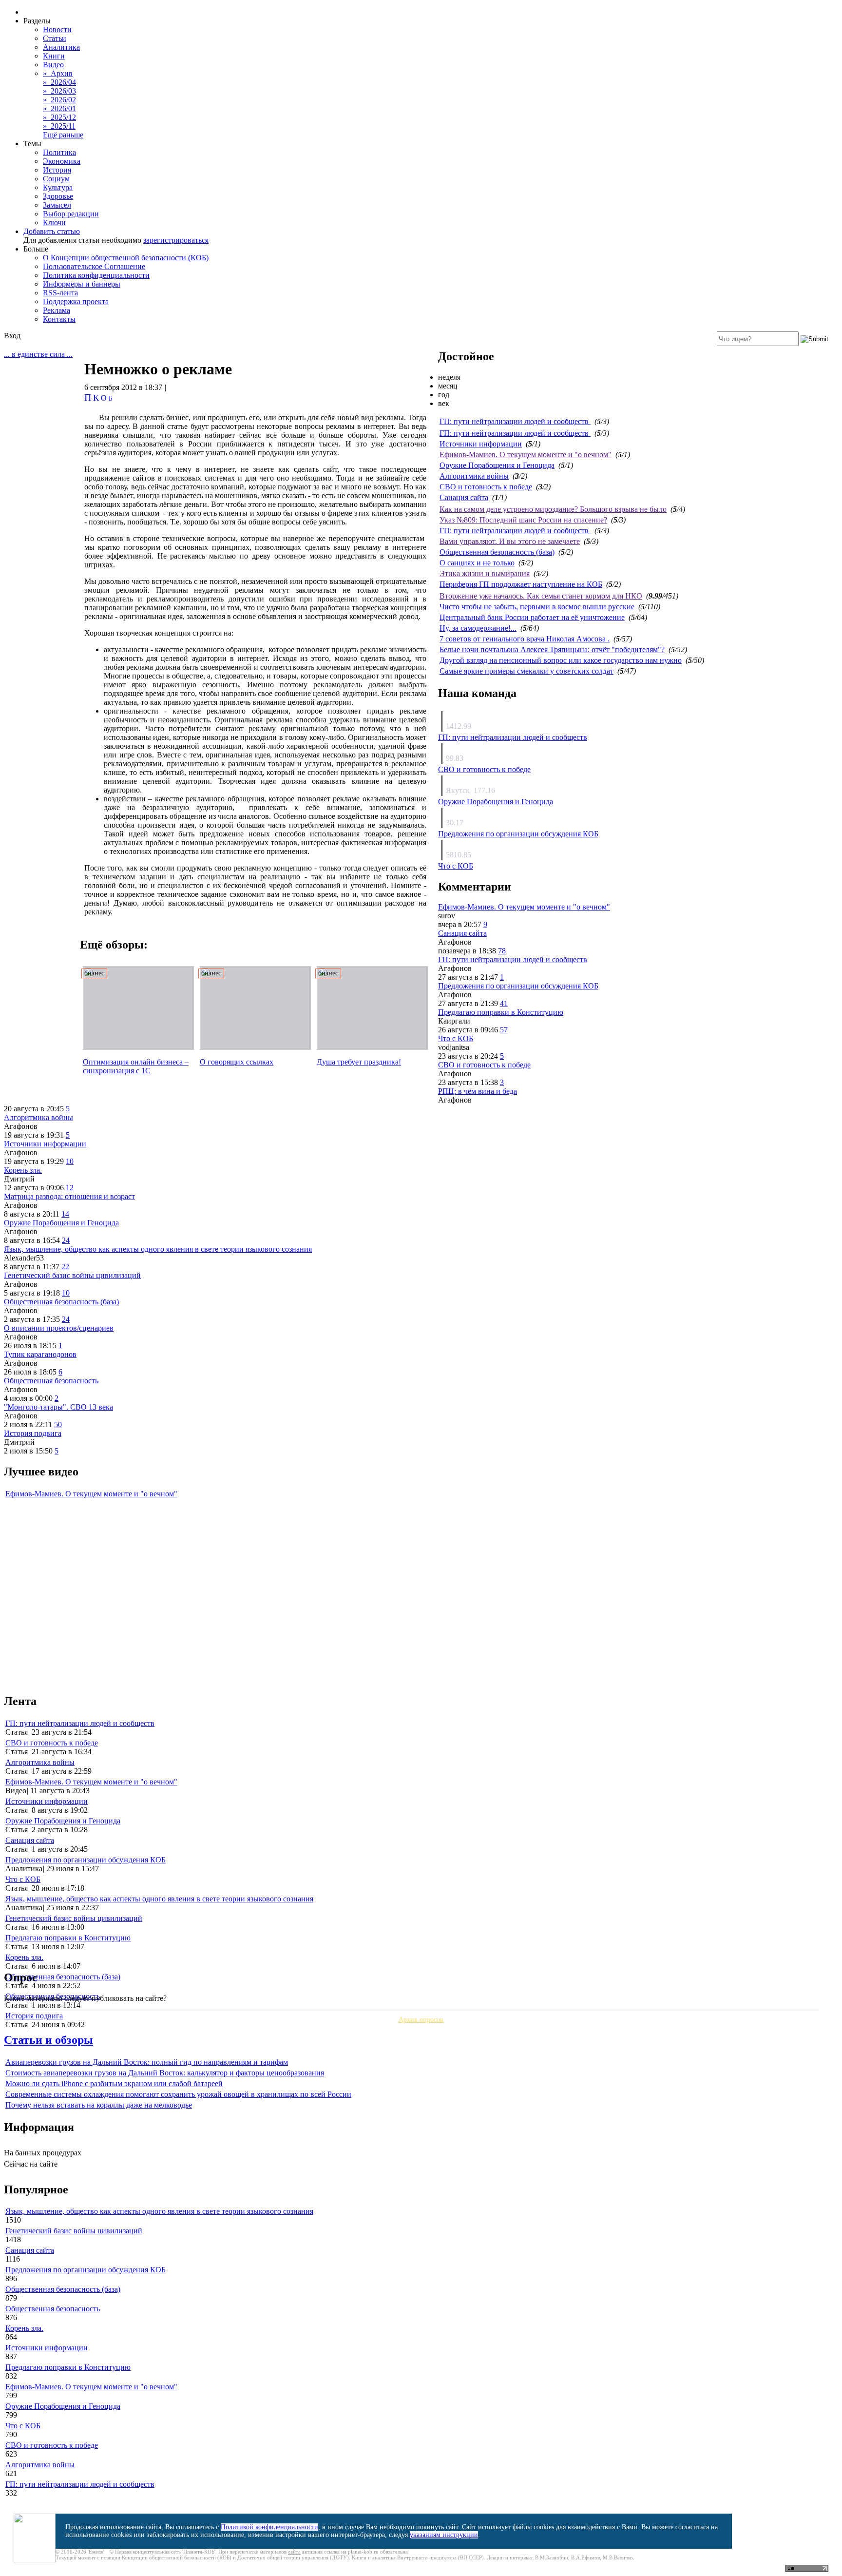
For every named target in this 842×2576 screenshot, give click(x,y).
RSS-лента (60, 293)
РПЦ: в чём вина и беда (478, 1091)
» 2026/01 (59, 108)
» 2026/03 (59, 91)
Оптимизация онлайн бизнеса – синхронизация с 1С (136, 1066)
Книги (54, 56)
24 (66, 1240)
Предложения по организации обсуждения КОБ (518, 834)
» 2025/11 (59, 126)
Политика (59, 152)
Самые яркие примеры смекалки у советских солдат (526, 671)
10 (70, 1161)
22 (65, 1267)
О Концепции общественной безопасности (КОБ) (126, 258)
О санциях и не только (477, 563)
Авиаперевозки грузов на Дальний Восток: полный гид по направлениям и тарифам (147, 2062)
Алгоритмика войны (474, 476)
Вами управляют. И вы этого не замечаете (510, 541)
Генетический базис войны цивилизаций (72, 1275)
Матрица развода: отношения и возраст (69, 1196)
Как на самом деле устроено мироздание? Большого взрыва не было (553, 509)
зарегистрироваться (176, 240)
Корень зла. (23, 1170)
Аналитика (61, 47)
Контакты (59, 319)
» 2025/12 (59, 117)
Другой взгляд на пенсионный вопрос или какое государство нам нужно (561, 660)
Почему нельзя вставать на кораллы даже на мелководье (99, 2105)
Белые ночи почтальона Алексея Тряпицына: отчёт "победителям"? (552, 649)
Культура (58, 187)
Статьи (55, 38)
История (57, 170)
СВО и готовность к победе (486, 487)
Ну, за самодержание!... (478, 628)
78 (502, 951)
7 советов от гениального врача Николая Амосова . (525, 639)
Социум (56, 179)
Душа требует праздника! (359, 1062)
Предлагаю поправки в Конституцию (501, 1012)
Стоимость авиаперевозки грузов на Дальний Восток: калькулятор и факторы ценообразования (165, 2073)
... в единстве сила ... (38, 354)
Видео (53, 65)
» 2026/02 (59, 100)
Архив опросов (421, 2020)
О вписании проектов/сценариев (59, 1328)
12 (70, 1188)
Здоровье (58, 196)
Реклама (57, 310)
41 (504, 1003)
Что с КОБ (456, 866)
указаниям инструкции (444, 2535)
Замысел (57, 205)
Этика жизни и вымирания (485, 573)
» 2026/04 (59, 82)
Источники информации (481, 444)
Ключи (54, 223)
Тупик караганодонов (40, 1354)
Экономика (62, 161)
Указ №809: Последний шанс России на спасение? (523, 520)
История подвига (33, 1433)
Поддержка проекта (76, 301)
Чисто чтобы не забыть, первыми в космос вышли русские (537, 607)
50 (58, 1424)
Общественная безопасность (51, 1381)
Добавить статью (52, 231)
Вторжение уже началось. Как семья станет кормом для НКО (541, 596)
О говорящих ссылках (237, 1062)
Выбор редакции (71, 214)
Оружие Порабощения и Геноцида (497, 465)
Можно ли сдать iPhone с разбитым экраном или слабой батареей (114, 2083)
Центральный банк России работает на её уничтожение (532, 617)
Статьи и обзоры (48, 2040)
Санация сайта (464, 497)
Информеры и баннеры (82, 284)
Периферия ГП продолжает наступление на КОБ (521, 584)
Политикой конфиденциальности (269, 2527)
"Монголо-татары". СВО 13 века (58, 1407)
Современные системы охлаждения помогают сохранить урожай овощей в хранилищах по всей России (178, 2094)
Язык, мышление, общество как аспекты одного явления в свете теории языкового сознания (158, 1249)
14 (65, 1214)
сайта (294, 2552)
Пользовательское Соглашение (94, 266)
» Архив (58, 73)
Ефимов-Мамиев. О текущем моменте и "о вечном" (526, 455)
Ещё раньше (63, 135)
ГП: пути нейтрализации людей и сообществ (515, 421)
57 (504, 1030)
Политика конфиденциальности (96, 275)
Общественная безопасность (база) (497, 552)
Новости (57, 29)
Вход (12, 336)
